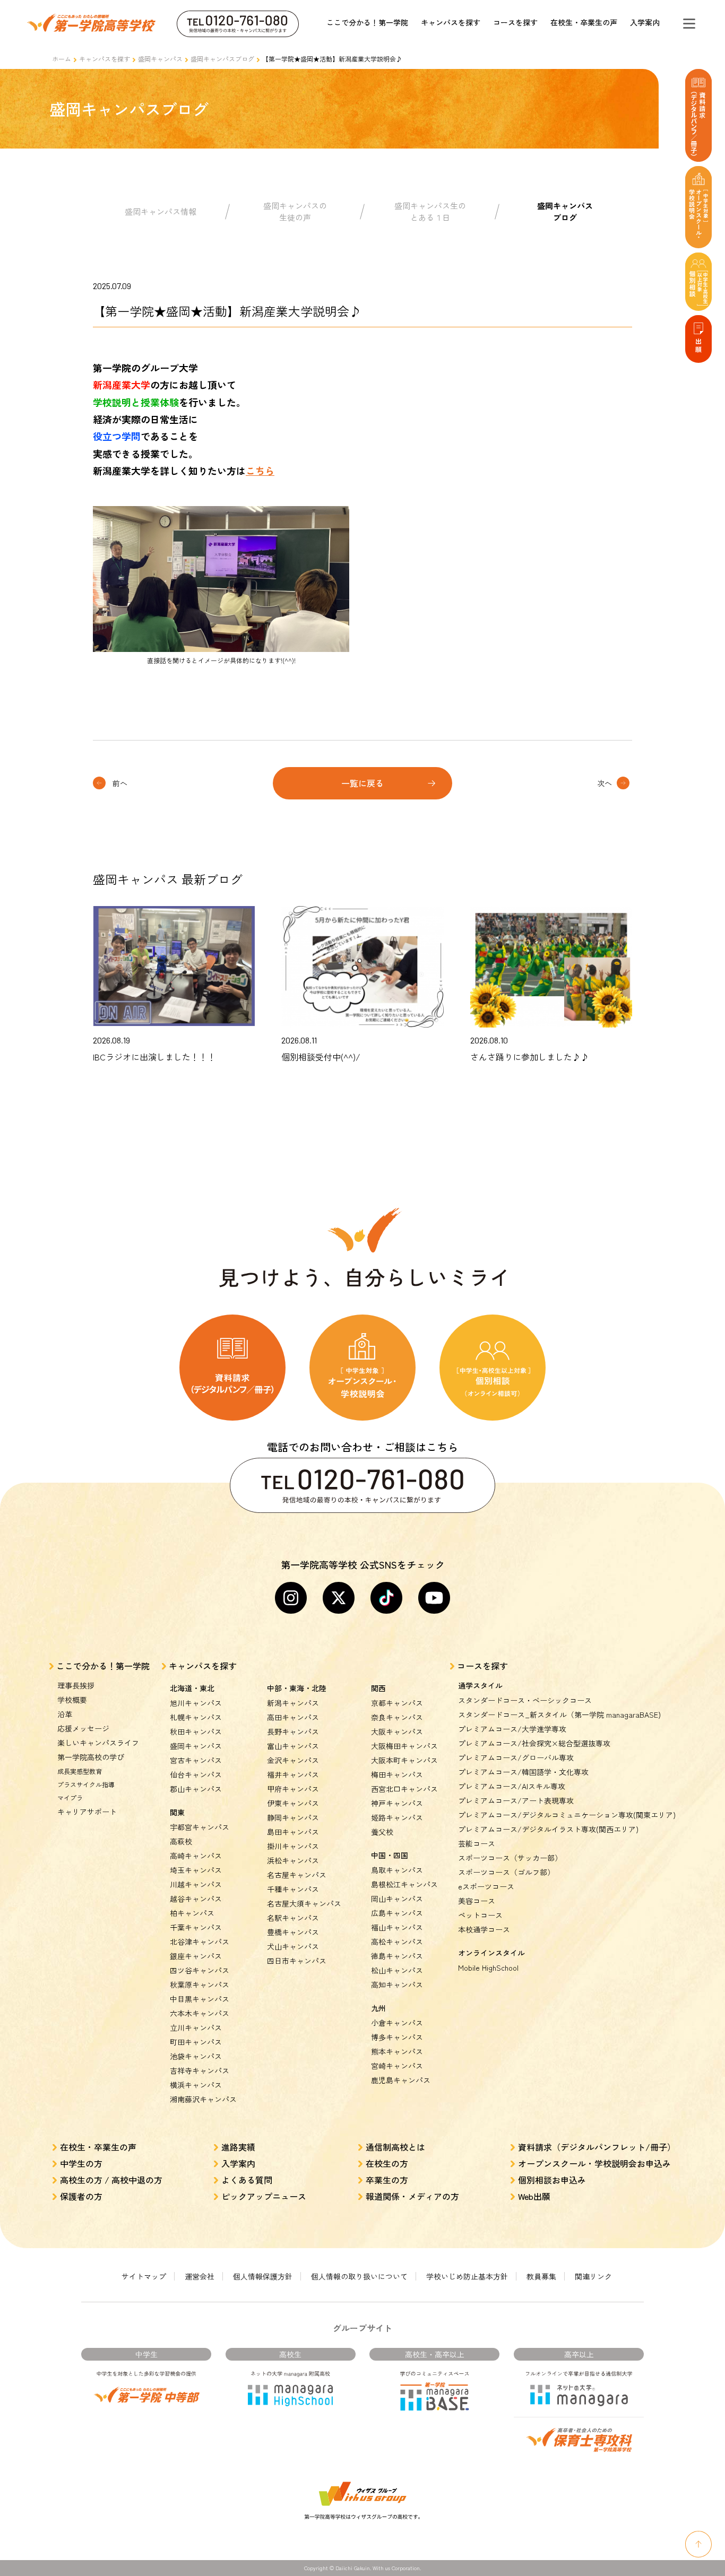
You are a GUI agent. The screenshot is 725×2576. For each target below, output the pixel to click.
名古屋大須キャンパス (304, 1903)
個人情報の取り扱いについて (359, 2276)
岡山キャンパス (397, 1899)
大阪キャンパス (397, 1731)
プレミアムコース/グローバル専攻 (516, 1757)
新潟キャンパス (293, 1703)
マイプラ (70, 1798)
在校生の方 (387, 2163)
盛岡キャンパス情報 (161, 211)
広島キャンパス (397, 1913)
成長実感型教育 (80, 1771)
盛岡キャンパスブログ (222, 59)
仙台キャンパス (196, 1774)
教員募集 (541, 2276)
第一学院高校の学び (91, 1757)
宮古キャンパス (196, 1760)
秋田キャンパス (196, 1731)
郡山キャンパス (196, 1789)
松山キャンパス (397, 1970)
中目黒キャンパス (200, 1999)
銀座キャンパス (196, 1956)
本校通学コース (484, 1929)
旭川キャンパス (196, 1703)
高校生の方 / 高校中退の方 (111, 2180)
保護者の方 (81, 2196)
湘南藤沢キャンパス (203, 2099)
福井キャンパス (293, 1774)
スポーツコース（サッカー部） (510, 1858)
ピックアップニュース (264, 2196)
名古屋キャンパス (297, 1875)
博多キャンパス (397, 2037)
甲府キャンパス (293, 1789)
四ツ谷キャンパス (200, 1970)
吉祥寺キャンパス (200, 2070)
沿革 (65, 1714)
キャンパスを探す (451, 22)
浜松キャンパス (293, 1860)
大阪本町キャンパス (404, 1760)
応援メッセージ (83, 1728)
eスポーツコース (486, 1886)
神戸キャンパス (397, 1803)
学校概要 (72, 1700)
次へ (605, 783)
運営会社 (200, 2276)
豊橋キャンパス (293, 1932)
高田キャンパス (293, 1717)
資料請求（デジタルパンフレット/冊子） (597, 2147)
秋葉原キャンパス (200, 1985)
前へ (120, 783)
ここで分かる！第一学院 (367, 22)
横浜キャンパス (196, 2085)
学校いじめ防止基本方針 (467, 2276)
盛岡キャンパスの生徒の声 (295, 212)
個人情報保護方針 (263, 2276)
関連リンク (593, 2276)
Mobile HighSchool (488, 1968)
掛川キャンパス (293, 1846)
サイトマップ (144, 2276)
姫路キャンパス (397, 1817)
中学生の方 (81, 2163)
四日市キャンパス (297, 1961)
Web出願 (534, 2196)
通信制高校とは (395, 2147)
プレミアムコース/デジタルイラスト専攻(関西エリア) (548, 1829)
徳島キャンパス (397, 1956)
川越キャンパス (196, 1884)
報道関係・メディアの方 (412, 2196)
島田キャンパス (293, 1832)
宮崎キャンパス (397, 2066)
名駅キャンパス (293, 1918)
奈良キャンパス (397, 1717)
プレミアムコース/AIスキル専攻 (512, 1786)
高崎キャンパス (196, 1856)
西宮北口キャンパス (404, 1789)
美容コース (477, 1901)
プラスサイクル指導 (86, 1784)
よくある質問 (247, 2180)
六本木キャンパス (200, 2013)
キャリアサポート (87, 1812)
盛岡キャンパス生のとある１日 (430, 212)
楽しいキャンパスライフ (98, 1743)
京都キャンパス (397, 1703)
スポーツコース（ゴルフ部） (506, 1872)
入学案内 (645, 22)
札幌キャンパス (196, 1717)
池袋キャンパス (196, 2056)
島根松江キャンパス (404, 1884)
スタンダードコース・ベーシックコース (525, 1700)
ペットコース (480, 1915)
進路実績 (238, 2147)
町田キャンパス (196, 2042)
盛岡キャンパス (160, 59)
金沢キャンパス (293, 1760)
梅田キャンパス (397, 1774)
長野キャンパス (293, 1731)
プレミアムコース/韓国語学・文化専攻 (523, 1772)
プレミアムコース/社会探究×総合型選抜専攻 (534, 1743)
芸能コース (477, 1843)
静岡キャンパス (293, 1817)
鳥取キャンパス (397, 1870)
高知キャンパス (397, 1985)
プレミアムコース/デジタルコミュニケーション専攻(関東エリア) (567, 1815)
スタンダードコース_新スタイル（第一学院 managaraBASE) (559, 1715)
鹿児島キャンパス (401, 2080)
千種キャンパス (293, 1889)
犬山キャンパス (293, 1946)
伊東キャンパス (293, 1803)
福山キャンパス (397, 1927)
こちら (260, 471)
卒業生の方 (387, 2180)
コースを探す (515, 22)
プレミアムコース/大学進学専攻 (512, 1729)
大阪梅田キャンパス (404, 1746)
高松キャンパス (397, 1942)
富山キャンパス (293, 1746)
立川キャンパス (196, 2027)
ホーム (62, 59)
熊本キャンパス (397, 2051)
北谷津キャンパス (200, 1942)
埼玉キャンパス (196, 1870)
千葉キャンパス (196, 1927)
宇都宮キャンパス (200, 1827)
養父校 (382, 1832)
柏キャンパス (192, 1913)
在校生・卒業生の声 (584, 22)
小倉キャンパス (397, 2023)
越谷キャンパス (196, 1899)
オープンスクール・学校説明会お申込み (594, 2163)
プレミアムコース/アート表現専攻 (516, 1800)
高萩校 (181, 1841)
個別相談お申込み (552, 2180)
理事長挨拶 (76, 1685)
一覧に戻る (362, 783)
